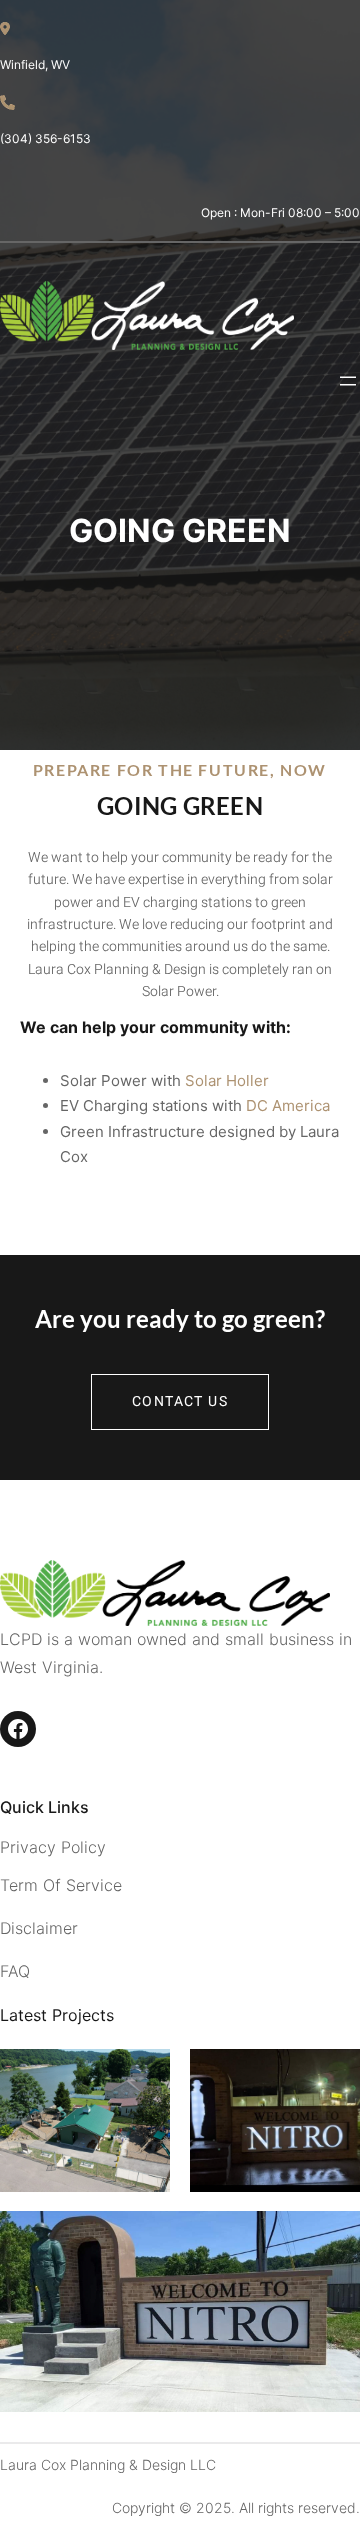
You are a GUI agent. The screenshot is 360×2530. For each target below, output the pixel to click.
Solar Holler (227, 1080)
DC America (288, 1105)
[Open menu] (348, 381)
